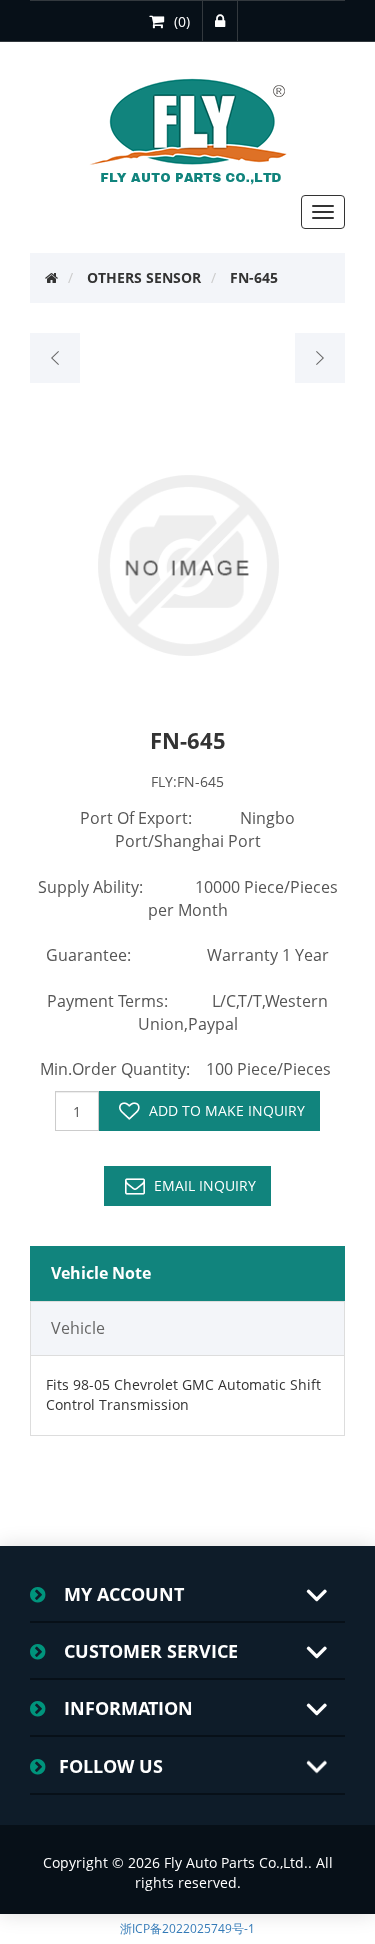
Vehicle (78, 1328)
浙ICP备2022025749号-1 (187, 1928)
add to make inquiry (227, 1110)
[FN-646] (319, 358)
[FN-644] (55, 358)
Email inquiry (205, 1185)
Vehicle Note (101, 1273)
